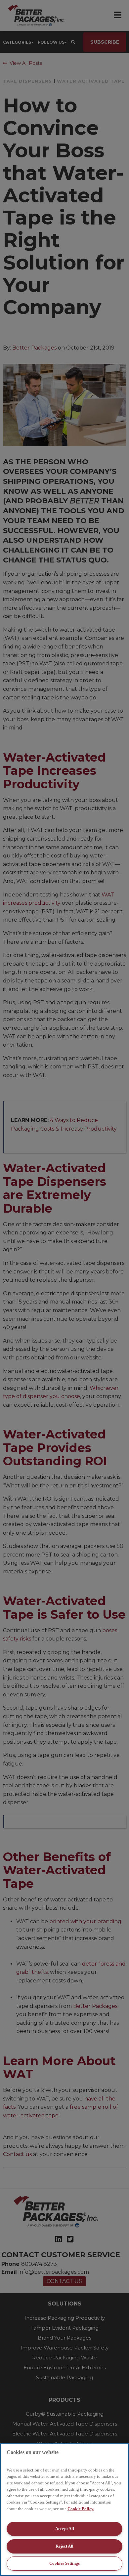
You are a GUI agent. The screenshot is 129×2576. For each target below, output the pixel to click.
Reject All (64, 2546)
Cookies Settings (64, 2563)
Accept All (65, 2529)
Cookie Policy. (81, 2509)
